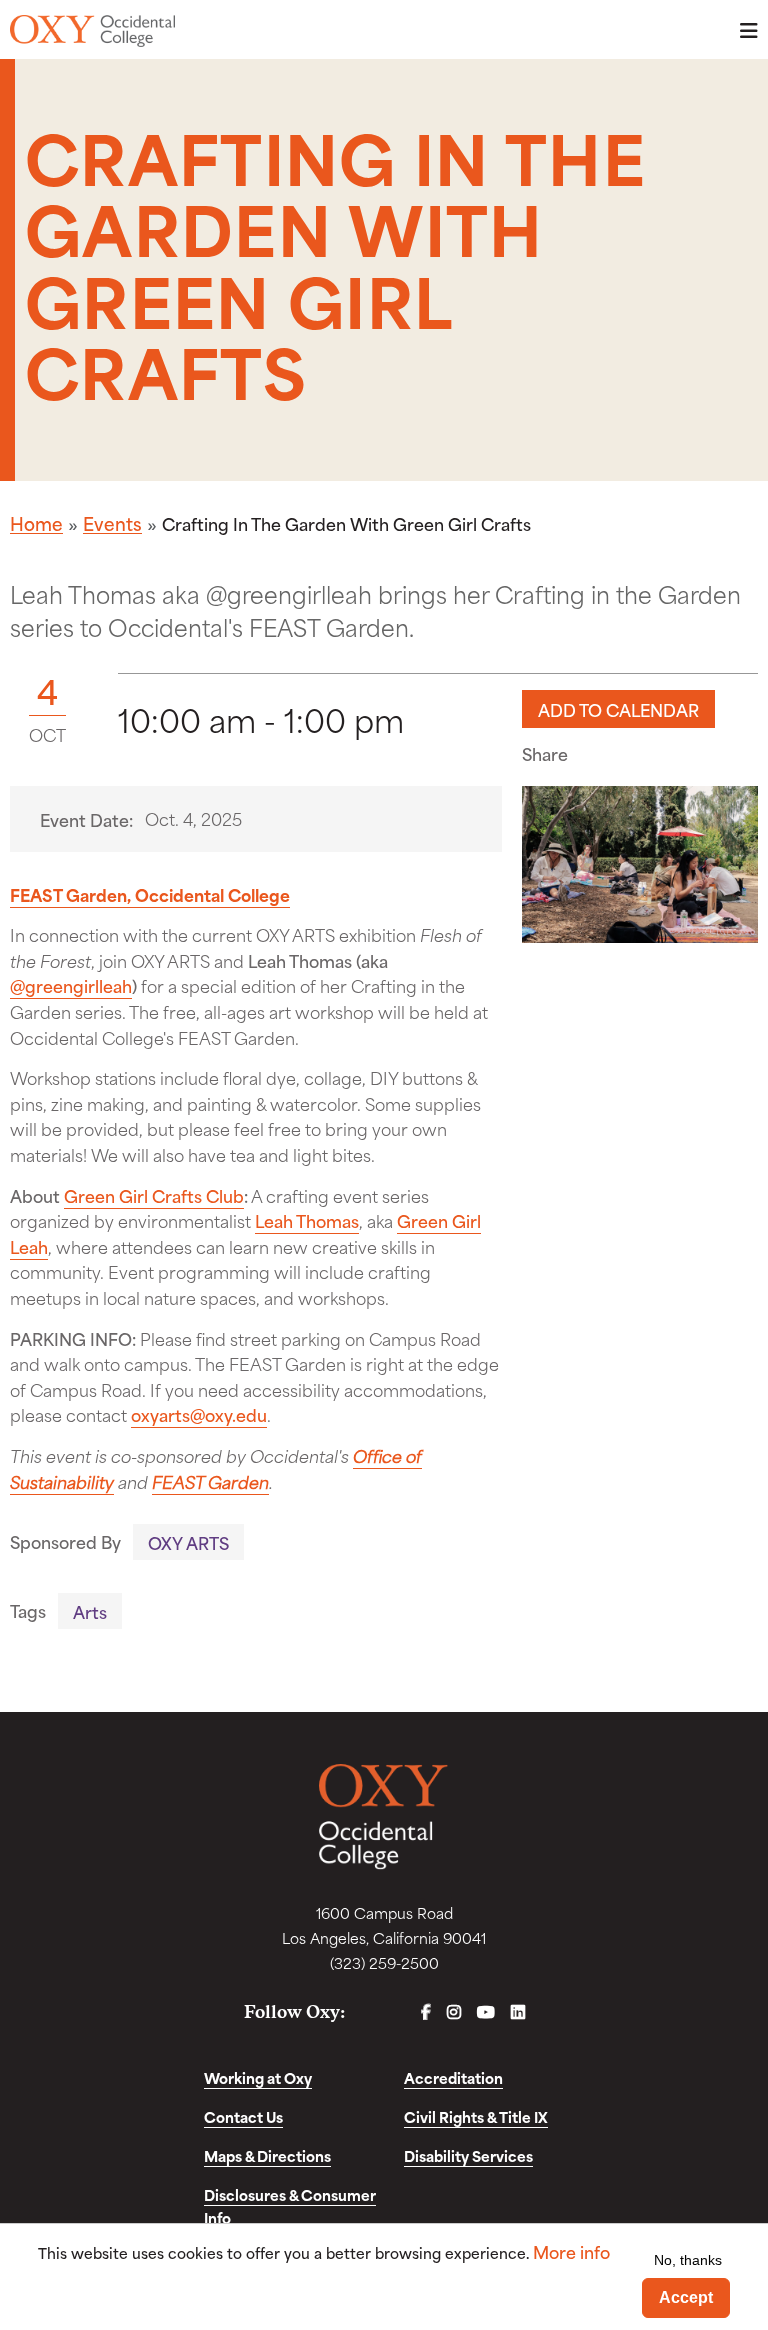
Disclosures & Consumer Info (290, 2206)
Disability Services (468, 2155)
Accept (686, 2297)
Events (112, 523)
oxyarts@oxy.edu (199, 1414)
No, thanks (688, 2260)
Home (36, 523)
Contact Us (243, 2116)
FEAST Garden (210, 1481)
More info (571, 2251)
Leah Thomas (307, 1220)
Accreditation (453, 2077)
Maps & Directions (267, 2155)
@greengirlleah (71, 985)
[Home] (92, 31)
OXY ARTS (188, 1542)
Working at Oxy (258, 2077)
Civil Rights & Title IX (476, 2116)
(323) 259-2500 (384, 1962)
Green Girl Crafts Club (154, 1195)
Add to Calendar (618, 709)
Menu (743, 30)
